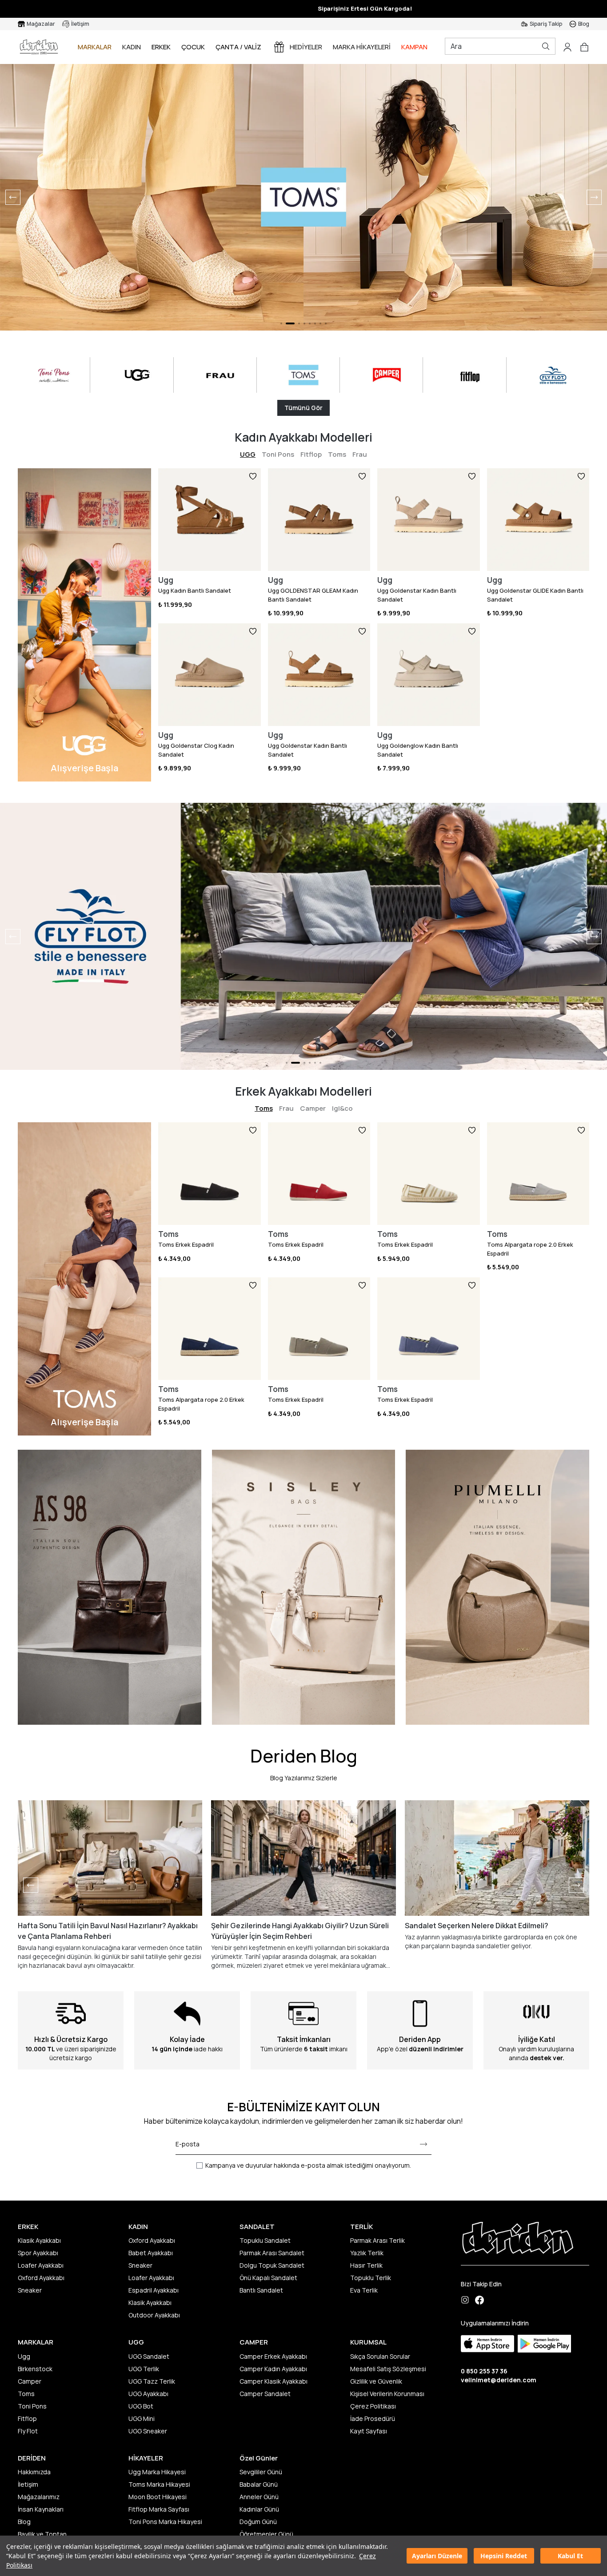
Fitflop (311, 454)
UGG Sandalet (149, 2356)
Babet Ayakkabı (151, 2253)
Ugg (24, 2356)
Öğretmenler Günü (266, 2534)
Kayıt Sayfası (369, 2431)
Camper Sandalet (265, 2394)
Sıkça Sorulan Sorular (380, 2356)
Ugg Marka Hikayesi (157, 2472)
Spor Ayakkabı (38, 2253)
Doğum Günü (258, 2522)
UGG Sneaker (148, 2431)
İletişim (28, 2484)
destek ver (546, 2058)
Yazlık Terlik (367, 2253)
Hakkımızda (34, 2472)
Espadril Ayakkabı (154, 2290)
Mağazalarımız (39, 2497)
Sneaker (30, 2290)
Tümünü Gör (303, 408)
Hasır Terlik (366, 2265)
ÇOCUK (193, 47)
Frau (360, 454)
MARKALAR (95, 47)
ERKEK (161, 47)
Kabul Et (570, 2556)
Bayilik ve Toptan (42, 2534)
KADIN (132, 47)
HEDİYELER (306, 47)
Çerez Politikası (373, 2406)
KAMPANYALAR (424, 47)
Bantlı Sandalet (261, 2290)
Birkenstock (35, 2369)
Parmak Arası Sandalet (272, 2253)
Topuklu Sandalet (265, 2240)
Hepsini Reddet (504, 2556)
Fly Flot (28, 2431)
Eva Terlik (364, 2290)
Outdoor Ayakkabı (154, 2315)
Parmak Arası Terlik (377, 2240)
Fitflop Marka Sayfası (159, 2509)
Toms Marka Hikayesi (159, 2484)
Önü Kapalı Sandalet (268, 2278)
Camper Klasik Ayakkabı (274, 2381)
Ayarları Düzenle (437, 2556)
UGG (248, 454)
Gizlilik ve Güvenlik (376, 2381)
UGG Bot (141, 2406)
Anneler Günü (259, 2497)
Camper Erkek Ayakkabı (273, 2356)
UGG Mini (142, 2418)
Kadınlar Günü (259, 2509)
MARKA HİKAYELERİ (362, 47)
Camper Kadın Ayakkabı (273, 2369)
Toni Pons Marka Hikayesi (165, 2522)
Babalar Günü (259, 2484)
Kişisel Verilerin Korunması (387, 2394)
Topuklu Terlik (371, 2278)
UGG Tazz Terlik (152, 2381)
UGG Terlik (144, 2369)
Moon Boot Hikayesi (158, 2497)
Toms (337, 454)
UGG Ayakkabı (148, 2394)
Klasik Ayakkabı (39, 2240)
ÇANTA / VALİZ (238, 47)
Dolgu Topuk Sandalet (272, 2265)
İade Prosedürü (373, 2418)
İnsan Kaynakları (41, 2509)
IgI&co (342, 1108)
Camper (313, 1108)
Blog (24, 2522)
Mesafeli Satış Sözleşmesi (388, 2369)
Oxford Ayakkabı (41, 2278)
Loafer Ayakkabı (41, 2265)
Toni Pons (278, 454)
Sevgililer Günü (261, 2472)
